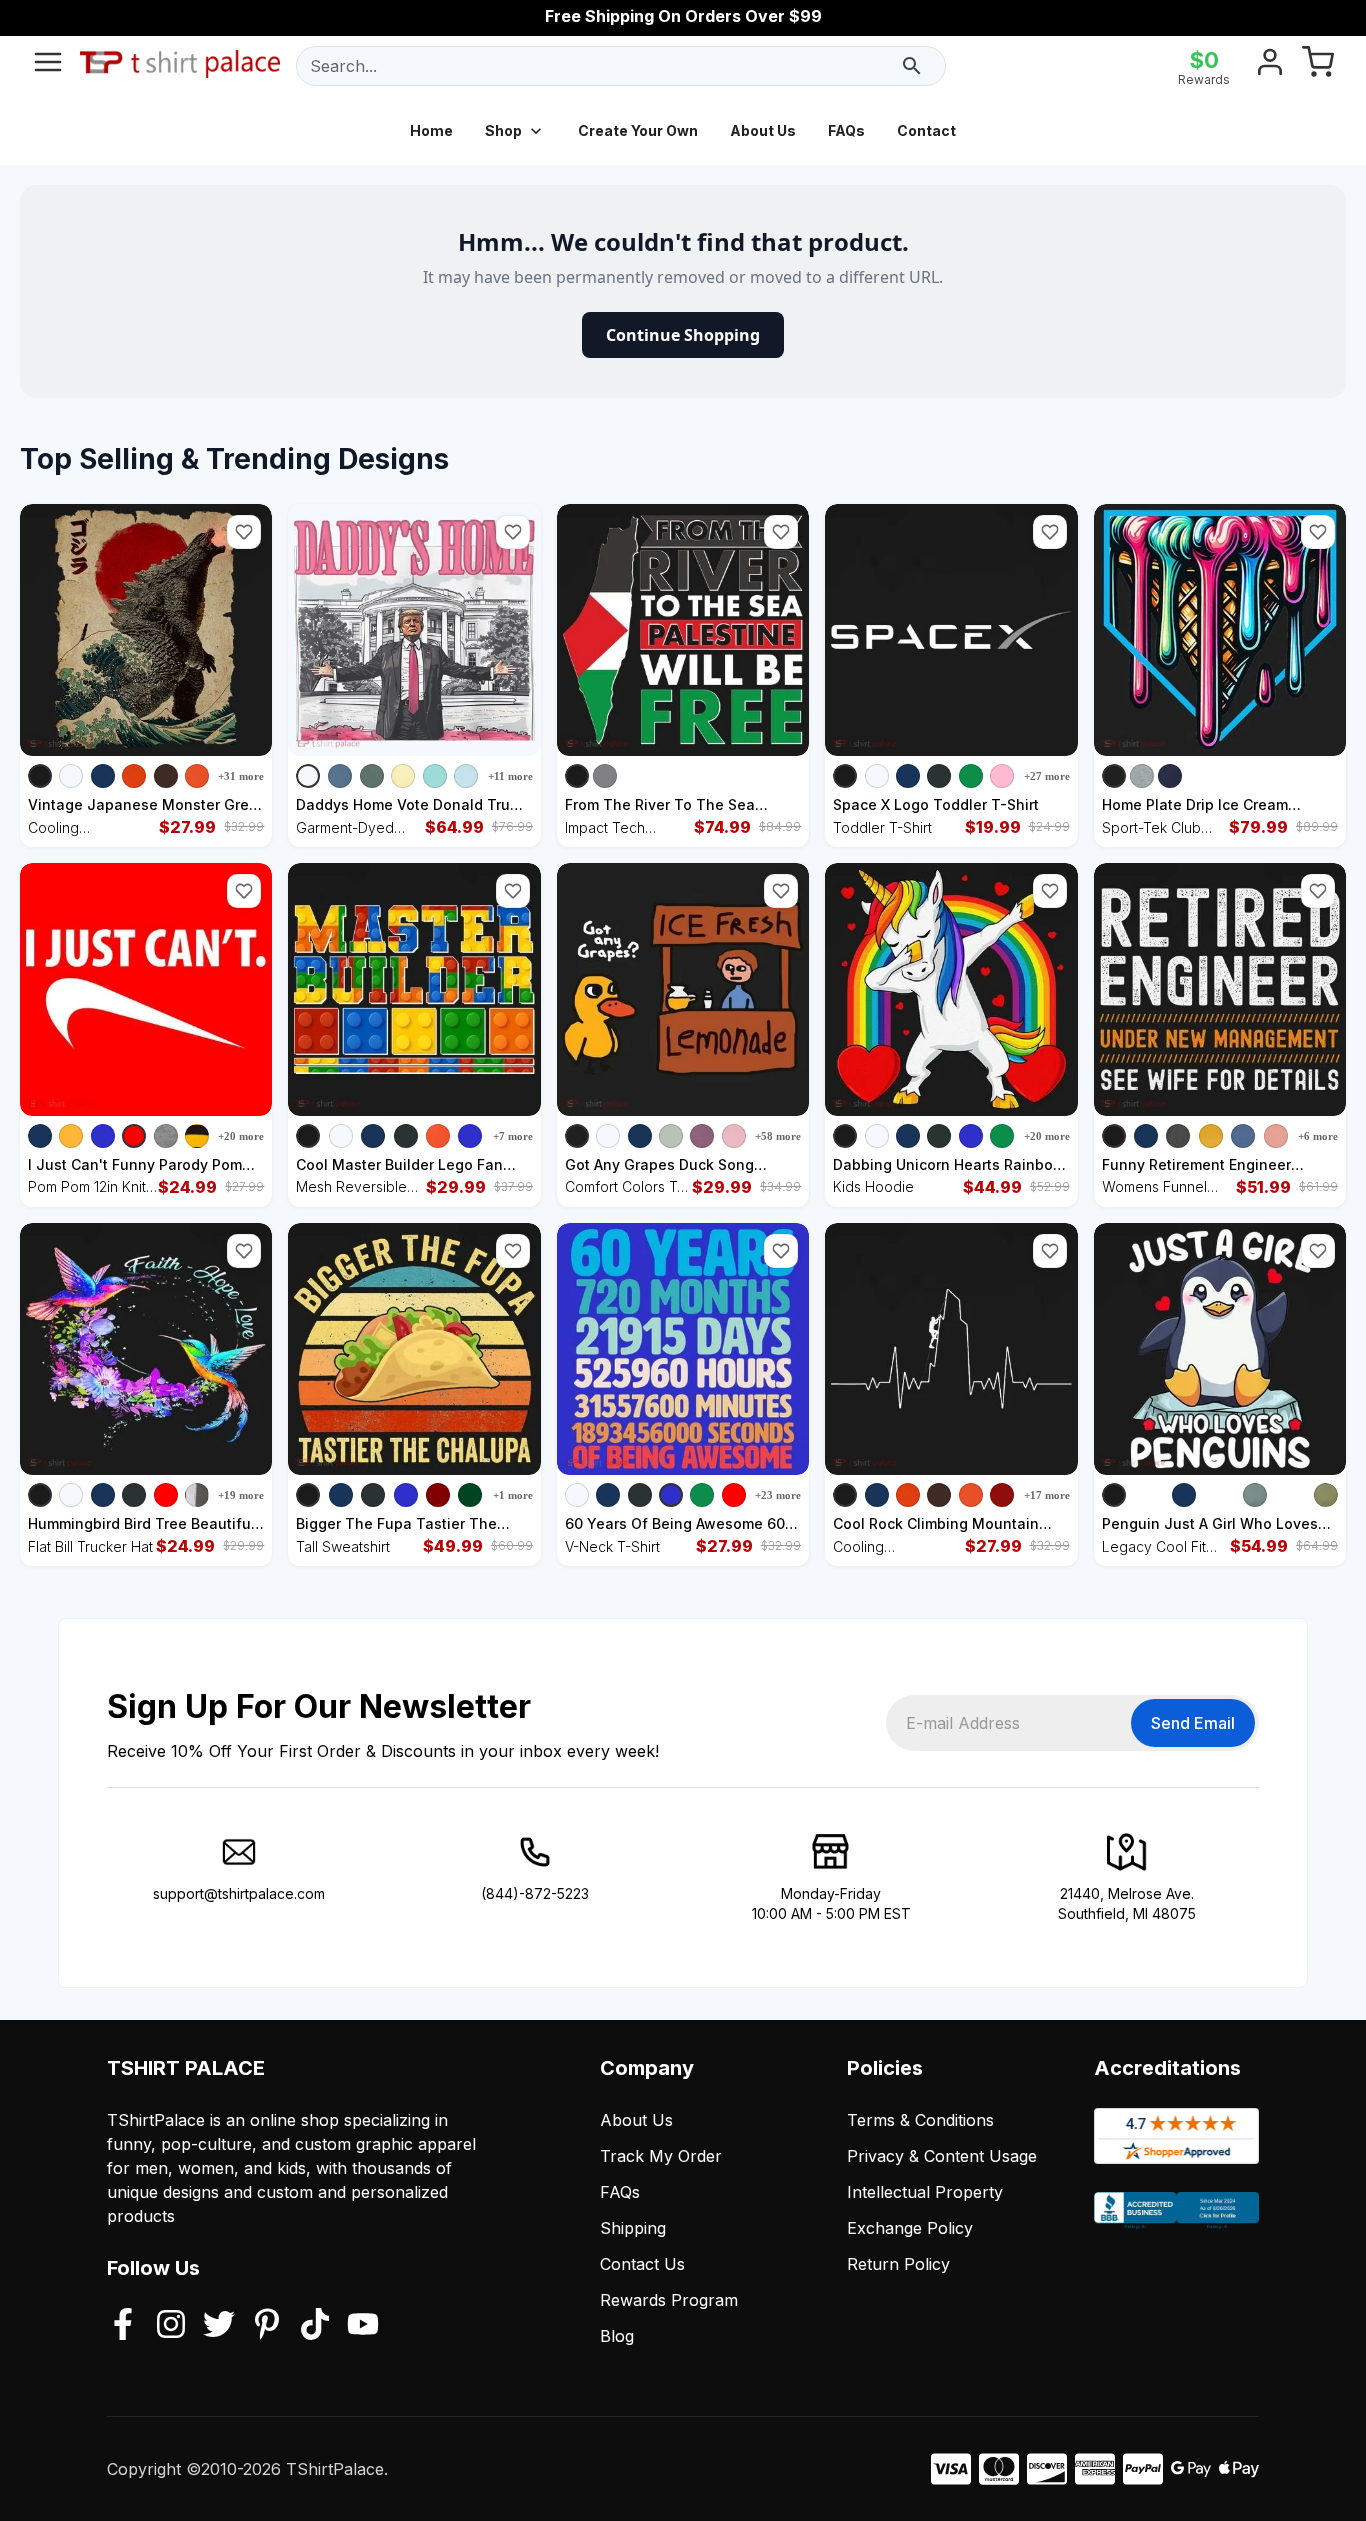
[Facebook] (123, 2326)
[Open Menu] (48, 66)
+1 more (513, 1495)
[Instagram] (171, 2326)
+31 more (241, 776)
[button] (244, 532)
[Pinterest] (267, 2326)
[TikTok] (315, 2326)
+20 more (241, 1136)
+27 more (1047, 776)
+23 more (778, 1495)
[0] (1318, 66)
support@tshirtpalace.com (239, 1893)
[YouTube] (363, 2326)
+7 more (513, 1136)
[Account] (1270, 66)
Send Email (1193, 1723)
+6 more (1318, 1136)
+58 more (778, 1136)
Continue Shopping (683, 335)
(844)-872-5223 (535, 1893)
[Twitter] (219, 2326)
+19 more (241, 1495)
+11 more (510, 776)
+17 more (1047, 1495)
